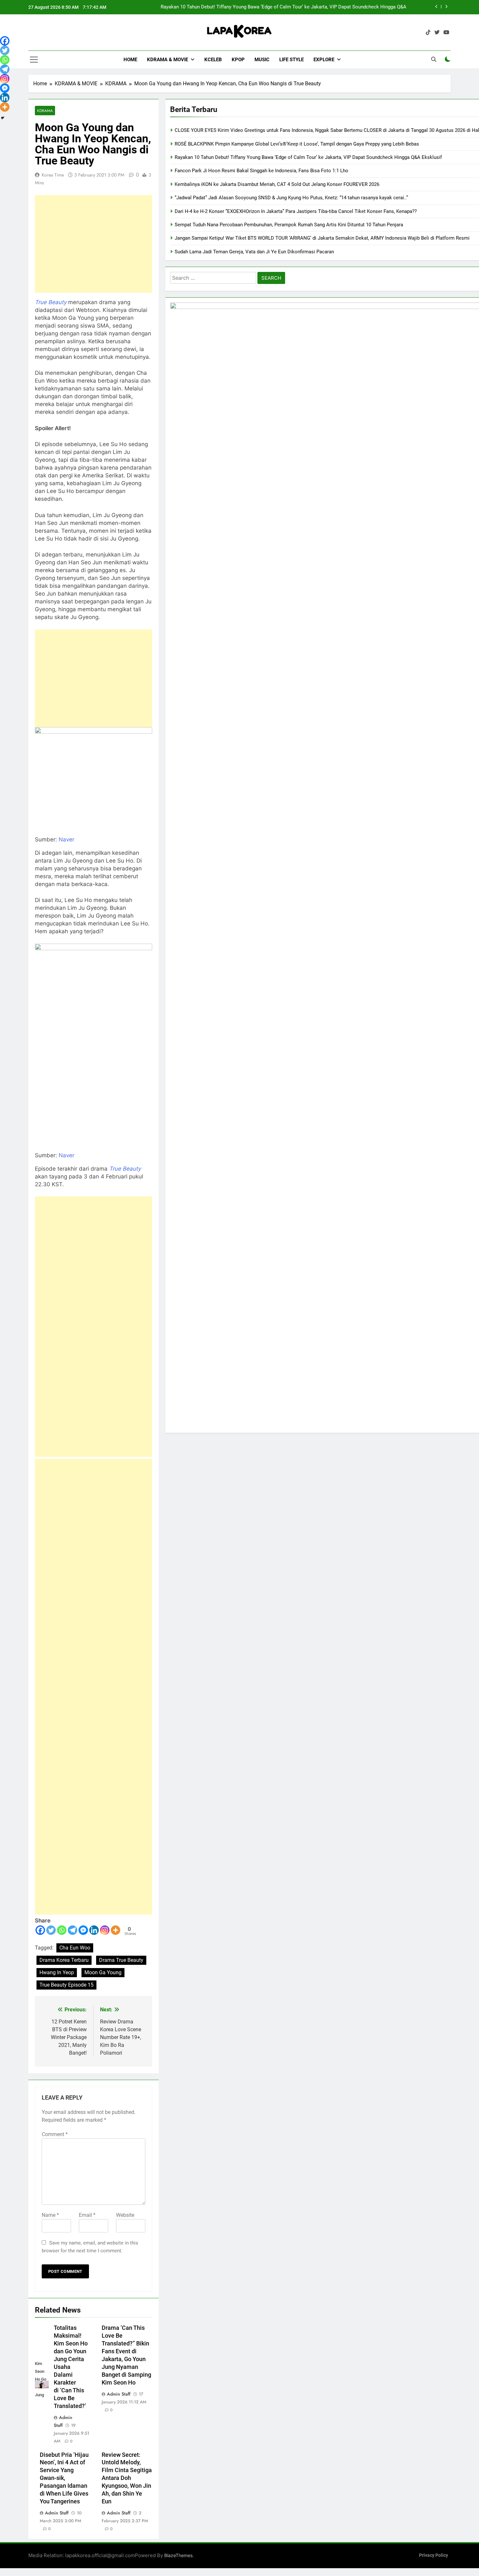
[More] (116, 1930)
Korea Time (53, 175)
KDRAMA (45, 111)
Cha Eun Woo (75, 1948)
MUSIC (262, 60)
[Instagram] (105, 1930)
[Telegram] (73, 1930)
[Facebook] (40, 1930)
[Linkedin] (94, 1930)
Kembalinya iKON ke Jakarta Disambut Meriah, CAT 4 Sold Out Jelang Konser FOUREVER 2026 (277, 184)
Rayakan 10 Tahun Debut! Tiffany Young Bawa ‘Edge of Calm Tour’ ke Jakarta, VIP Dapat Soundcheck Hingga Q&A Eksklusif (308, 157)
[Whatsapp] (62, 1930)
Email (87, 2215)
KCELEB (213, 60)
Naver (66, 839)
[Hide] (3, 118)
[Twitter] (51, 1930)
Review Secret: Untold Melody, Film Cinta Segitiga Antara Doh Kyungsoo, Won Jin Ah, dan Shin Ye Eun (127, 2478)
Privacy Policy (434, 2555)
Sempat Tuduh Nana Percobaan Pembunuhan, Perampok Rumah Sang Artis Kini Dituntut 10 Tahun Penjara (289, 225)
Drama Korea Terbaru (64, 1960)
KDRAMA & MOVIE (167, 60)
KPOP (238, 60)
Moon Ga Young (103, 1972)
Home (130, 60)
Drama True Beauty (121, 1960)
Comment (55, 2134)
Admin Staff (119, 2394)
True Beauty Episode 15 (66, 1985)
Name (50, 2215)
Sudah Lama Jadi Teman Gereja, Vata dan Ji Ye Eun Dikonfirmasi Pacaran (254, 252)
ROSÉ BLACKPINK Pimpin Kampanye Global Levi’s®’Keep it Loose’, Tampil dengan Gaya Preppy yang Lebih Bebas (297, 144)
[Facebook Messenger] (83, 1930)
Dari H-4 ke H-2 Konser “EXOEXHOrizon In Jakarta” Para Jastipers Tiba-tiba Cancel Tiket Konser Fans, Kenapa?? (296, 211)
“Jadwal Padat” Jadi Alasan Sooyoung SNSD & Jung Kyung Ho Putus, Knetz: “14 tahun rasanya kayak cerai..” (291, 198)
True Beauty (125, 1169)
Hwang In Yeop (57, 1972)
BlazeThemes (178, 2555)
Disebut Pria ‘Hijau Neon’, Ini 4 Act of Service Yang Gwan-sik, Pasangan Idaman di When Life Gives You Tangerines (64, 2478)
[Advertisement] (94, 244)
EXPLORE (324, 60)
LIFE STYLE (291, 60)
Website (125, 2215)
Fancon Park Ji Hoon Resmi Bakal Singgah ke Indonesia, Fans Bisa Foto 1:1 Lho (319, 7)
